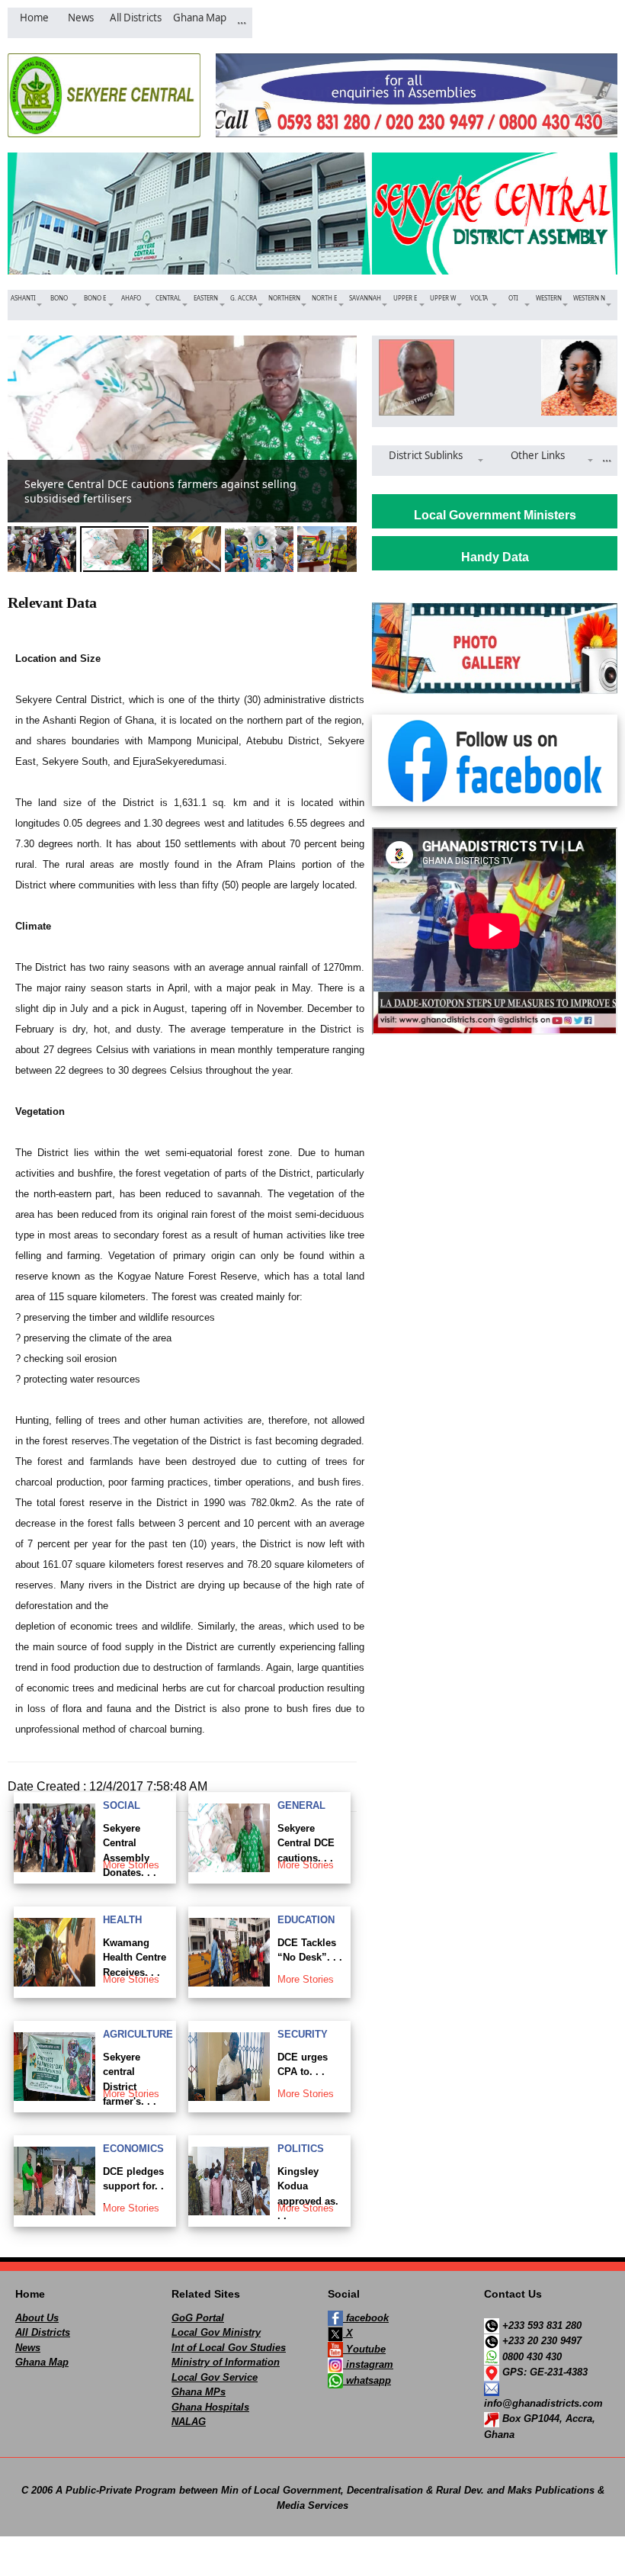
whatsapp (367, 2380)
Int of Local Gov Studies (229, 2348)
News (28, 2348)
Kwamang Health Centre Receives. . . (135, 1958)
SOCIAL (122, 1805)
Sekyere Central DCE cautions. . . (306, 1843)
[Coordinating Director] (576, 377)
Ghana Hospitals (210, 2407)
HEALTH (122, 1920)
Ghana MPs (199, 2392)
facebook (366, 2318)
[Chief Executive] (413, 377)
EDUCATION (306, 1920)
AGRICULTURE (138, 2034)
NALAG (189, 2422)
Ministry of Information (226, 2362)
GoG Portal (198, 2318)
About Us (37, 2318)
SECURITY (303, 2034)
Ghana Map (42, 2362)
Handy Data (495, 557)
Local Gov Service (215, 2377)
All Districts (43, 2332)
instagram (368, 2364)
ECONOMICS (133, 2149)
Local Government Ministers (495, 515)
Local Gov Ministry (216, 2332)
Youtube (364, 2349)
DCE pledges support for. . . (133, 2186)
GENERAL (301, 1805)
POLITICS (301, 2149)
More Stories (131, 1865)
